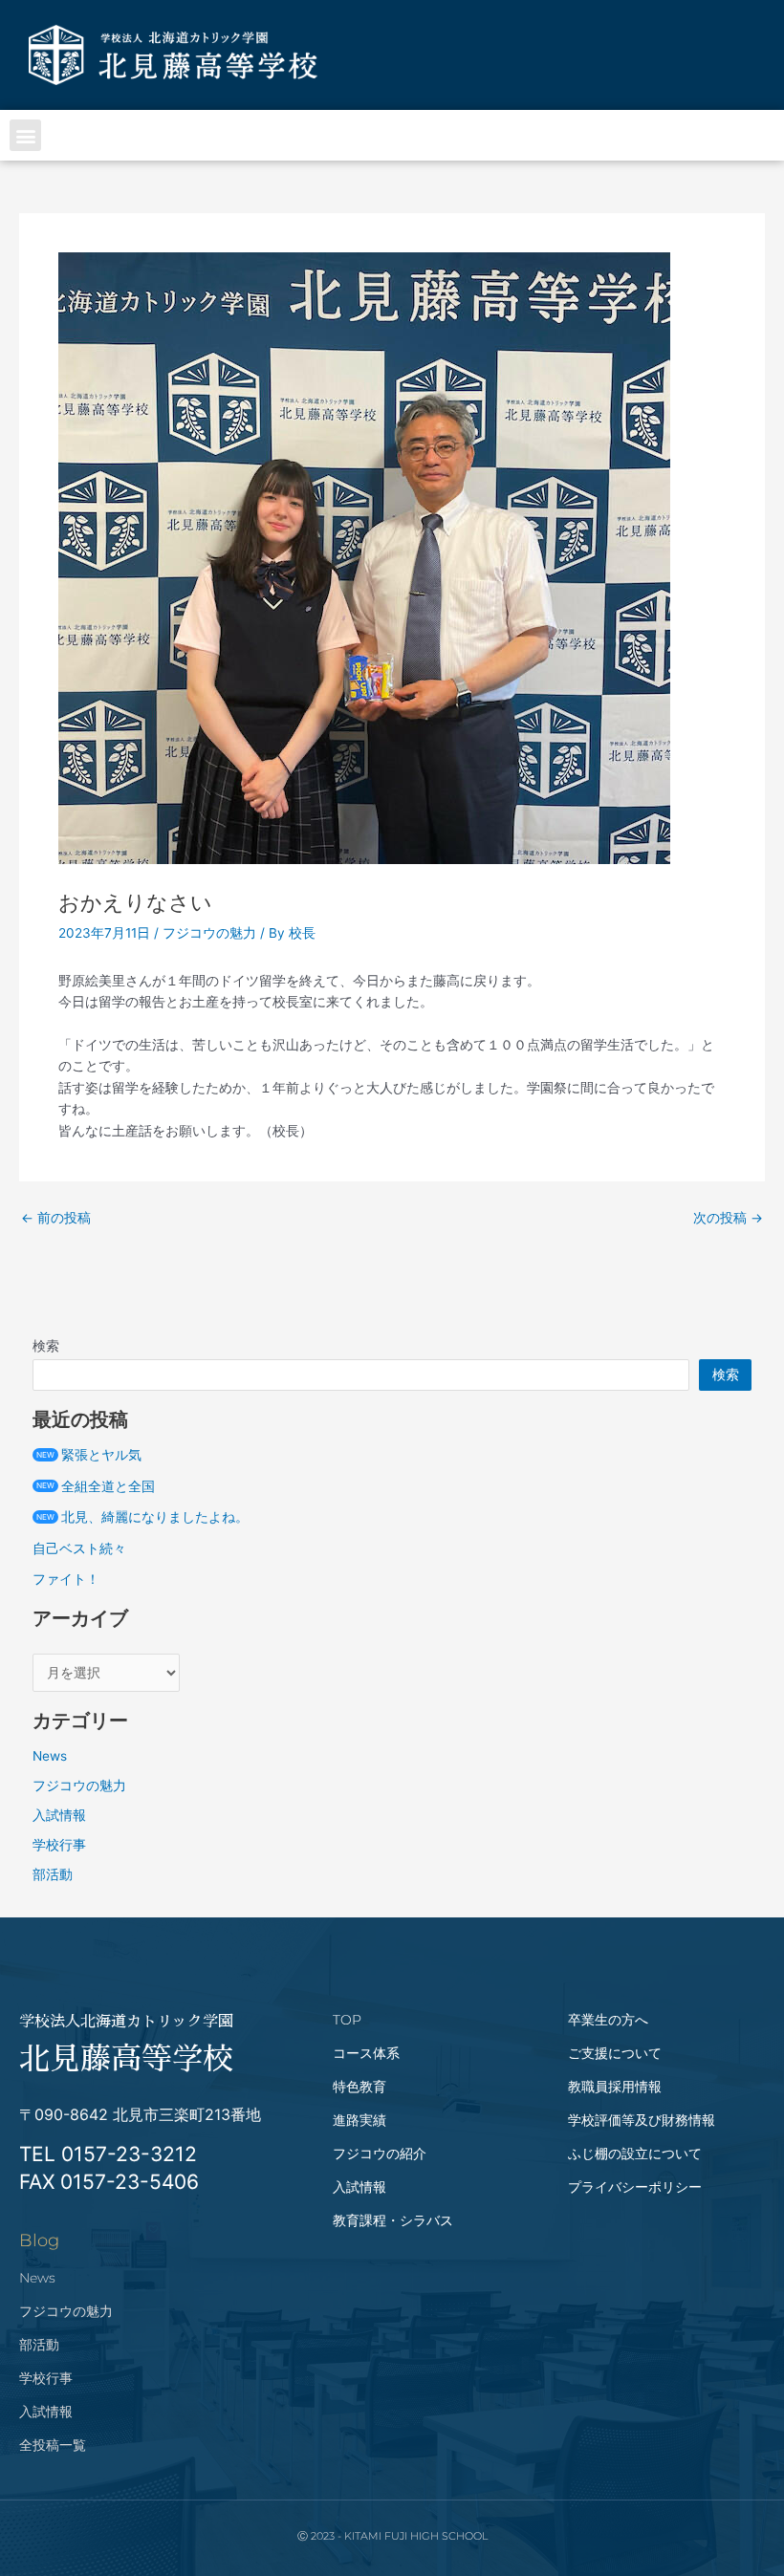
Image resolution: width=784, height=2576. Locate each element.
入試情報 (59, 1815)
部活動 (53, 1874)
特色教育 (359, 2087)
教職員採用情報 (615, 2087)
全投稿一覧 (53, 2445)
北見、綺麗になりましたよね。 (142, 1517)
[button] (25, 135)
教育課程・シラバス (393, 2220)
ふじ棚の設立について (635, 2154)
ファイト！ (66, 1579)
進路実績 (359, 2120)
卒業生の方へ (608, 2020)
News (50, 1756)
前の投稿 (56, 1219)
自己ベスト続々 (79, 1548)
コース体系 (366, 2053)
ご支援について (615, 2053)
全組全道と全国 (96, 1486)
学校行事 (59, 1845)
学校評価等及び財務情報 (642, 2120)
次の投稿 (728, 1219)
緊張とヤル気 (89, 1455)
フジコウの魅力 (209, 933)
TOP (347, 2020)
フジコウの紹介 (380, 2154)
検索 (46, 1346)
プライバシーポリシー (635, 2187)
